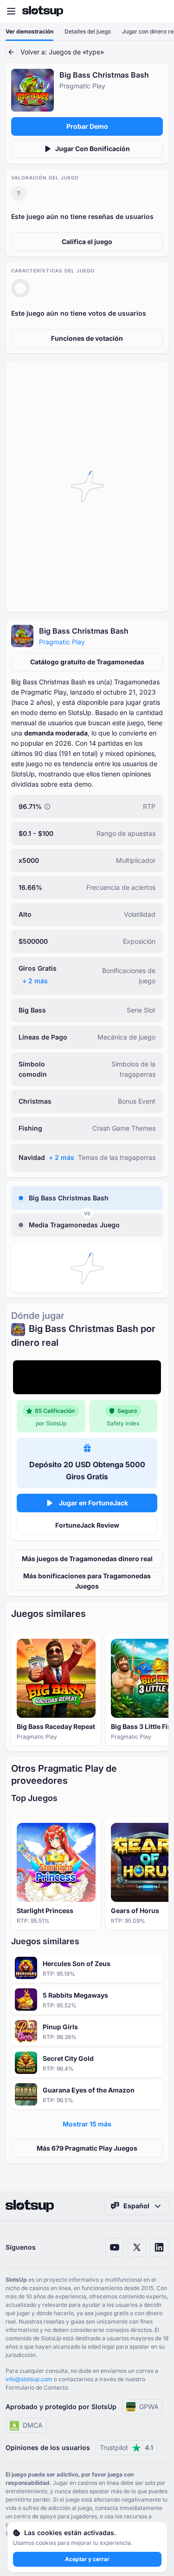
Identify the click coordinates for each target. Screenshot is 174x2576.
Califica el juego (87, 242)
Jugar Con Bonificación (93, 149)
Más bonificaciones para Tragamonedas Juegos (87, 1581)
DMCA (33, 2425)
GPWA (149, 2407)
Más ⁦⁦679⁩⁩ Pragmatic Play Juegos (87, 2148)
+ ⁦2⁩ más (35, 981)
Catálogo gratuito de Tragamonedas (87, 662)
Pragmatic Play (62, 642)
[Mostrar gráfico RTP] (47, 807)
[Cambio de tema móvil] (158, 11)
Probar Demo (87, 126)
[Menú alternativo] (11, 11)
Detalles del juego (88, 31)
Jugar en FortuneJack (93, 1503)
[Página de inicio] (43, 11)
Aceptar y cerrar (87, 2559)
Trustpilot (126, 2447)
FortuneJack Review (87, 1525)
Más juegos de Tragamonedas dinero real (87, 1559)
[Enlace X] (137, 2247)
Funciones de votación (87, 338)
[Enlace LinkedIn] (159, 2247)
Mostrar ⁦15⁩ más (87, 2124)
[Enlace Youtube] (115, 2247)
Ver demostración (29, 31)
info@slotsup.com (29, 2379)
